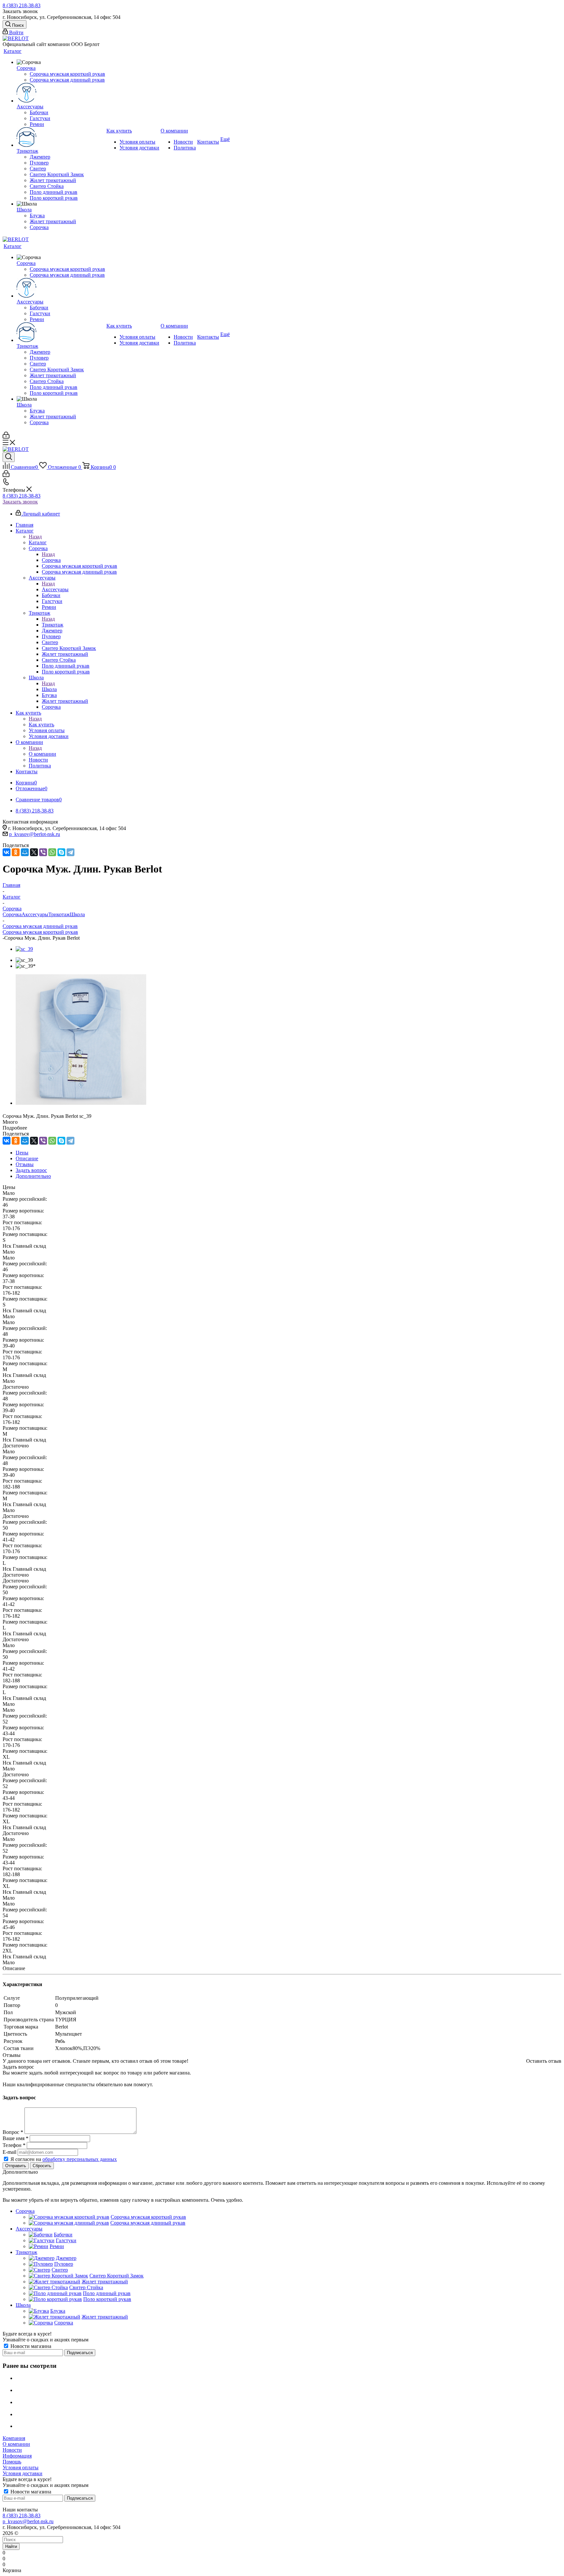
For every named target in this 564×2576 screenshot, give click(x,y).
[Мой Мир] (25, 852)
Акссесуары (55, 589)
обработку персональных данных (80, 2159)
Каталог (38, 542)
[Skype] (61, 852)
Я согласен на (64, 2159)
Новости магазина (30, 2346)
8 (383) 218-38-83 (22, 5)
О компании (42, 754)
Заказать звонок (20, 502)
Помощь (12, 2462)
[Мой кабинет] (6, 437)
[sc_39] (24, 949)
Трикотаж (53, 625)
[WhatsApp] (52, 852)
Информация (17, 2456)
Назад (35, 537)
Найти (11, 2546)
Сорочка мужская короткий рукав (40, 932)
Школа (49, 689)
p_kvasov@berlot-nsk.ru (35, 834)
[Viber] (43, 852)
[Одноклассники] (16, 852)
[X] (34, 852)
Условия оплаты (21, 2468)
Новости (12, 2450)
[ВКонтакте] (7, 852)
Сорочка (51, 560)
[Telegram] (70, 852)
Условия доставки (23, 2473)
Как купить (41, 725)
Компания (14, 2438)
